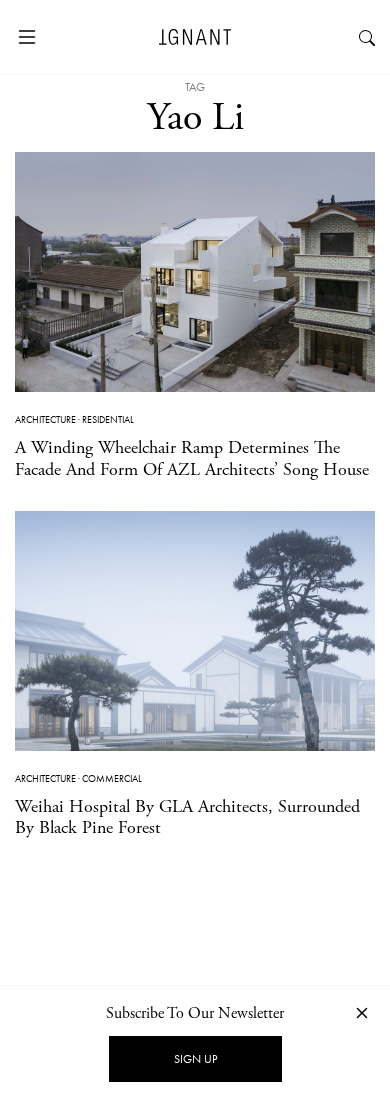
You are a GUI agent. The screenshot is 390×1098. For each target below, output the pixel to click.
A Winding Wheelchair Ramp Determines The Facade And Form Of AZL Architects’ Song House (192, 458)
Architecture (45, 419)
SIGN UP (195, 1059)
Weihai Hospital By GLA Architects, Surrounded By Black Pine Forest (187, 817)
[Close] (362, 1012)
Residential (108, 419)
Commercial (112, 778)
